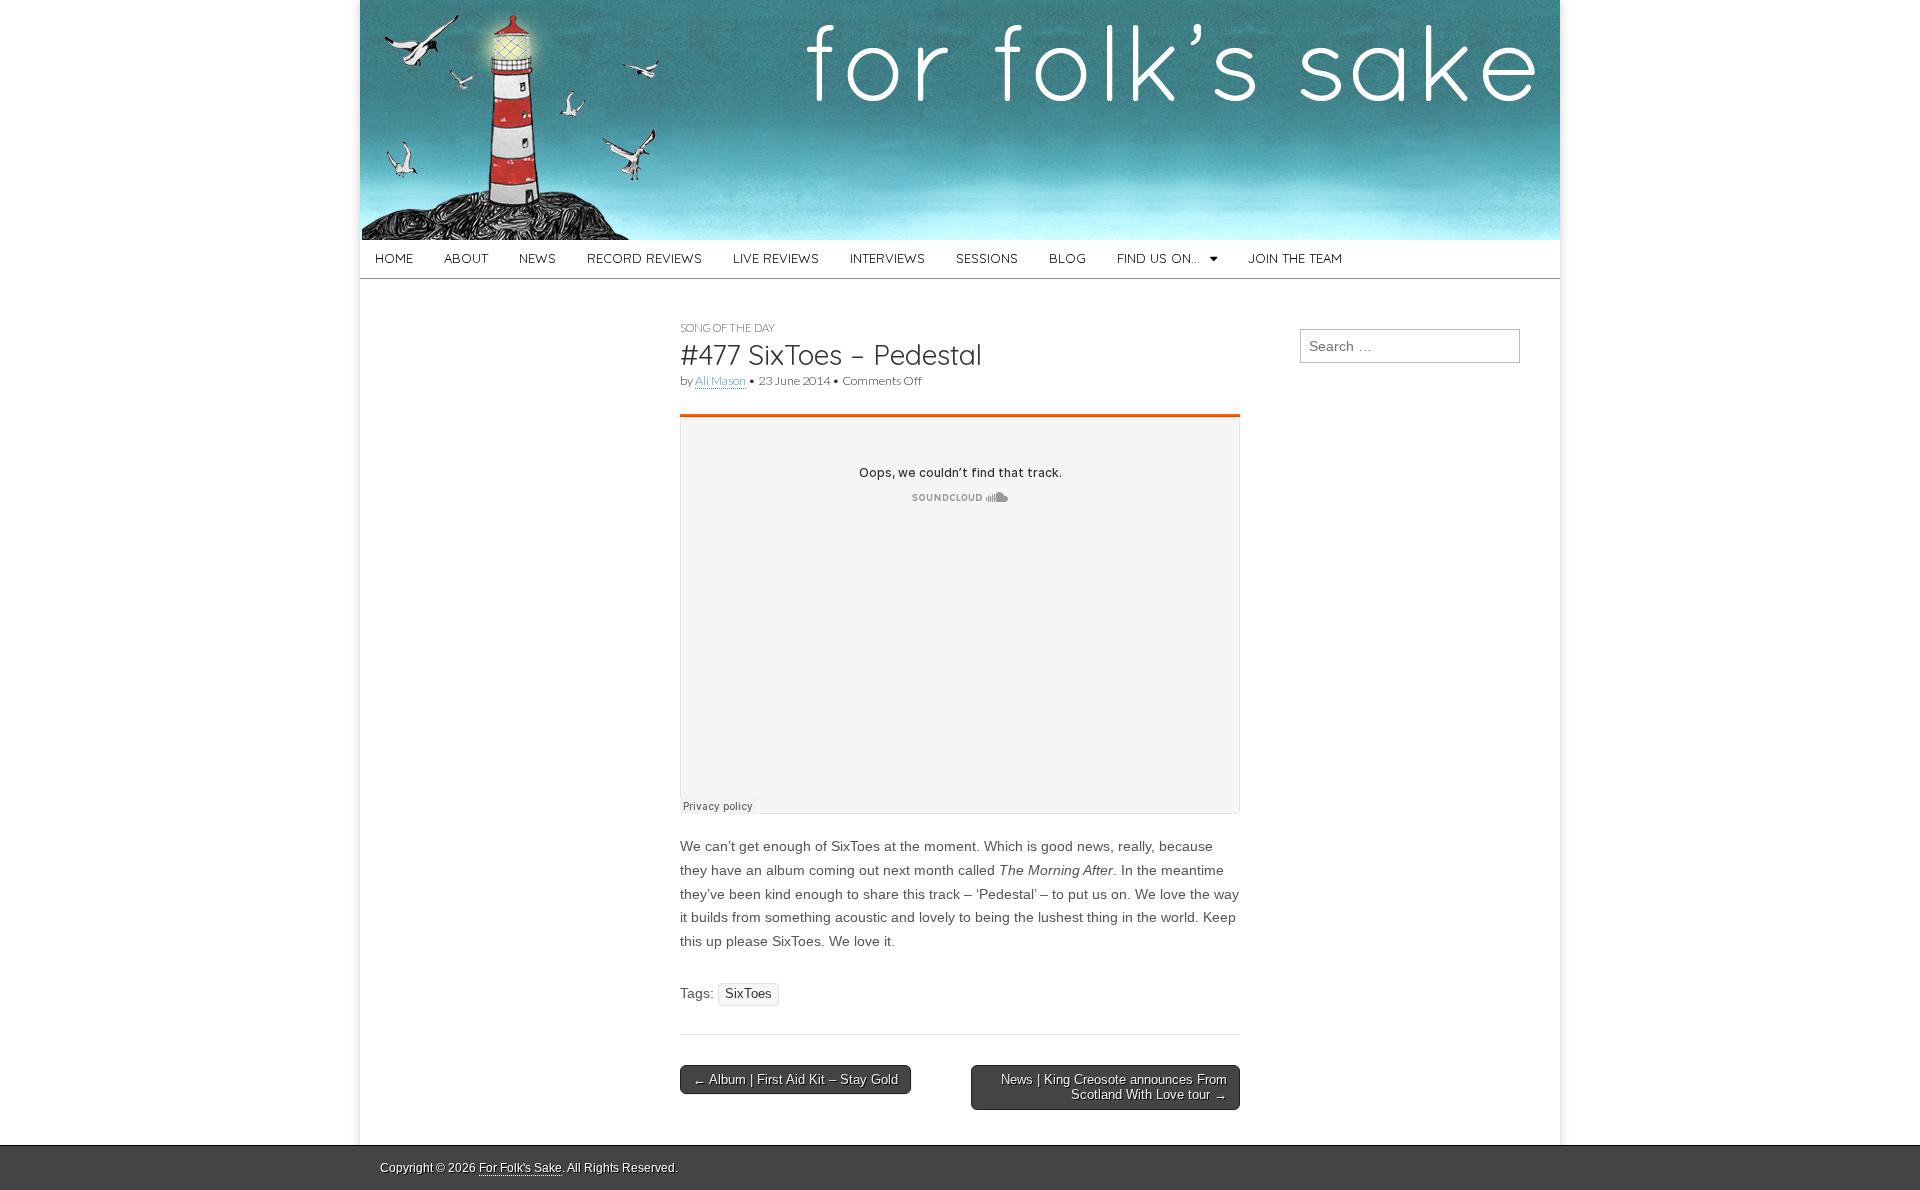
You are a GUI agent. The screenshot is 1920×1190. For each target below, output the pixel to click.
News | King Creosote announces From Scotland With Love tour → (1114, 1087)
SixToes (748, 994)
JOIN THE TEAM (1295, 258)
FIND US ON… (1158, 258)
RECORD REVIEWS (644, 258)
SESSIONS (987, 258)
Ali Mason (720, 380)
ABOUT (466, 258)
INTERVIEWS (887, 258)
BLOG (1067, 258)
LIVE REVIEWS (776, 258)
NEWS (537, 258)
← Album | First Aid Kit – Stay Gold (795, 1079)
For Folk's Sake (520, 1168)
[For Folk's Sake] (960, 120)
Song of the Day (727, 327)
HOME (394, 258)
